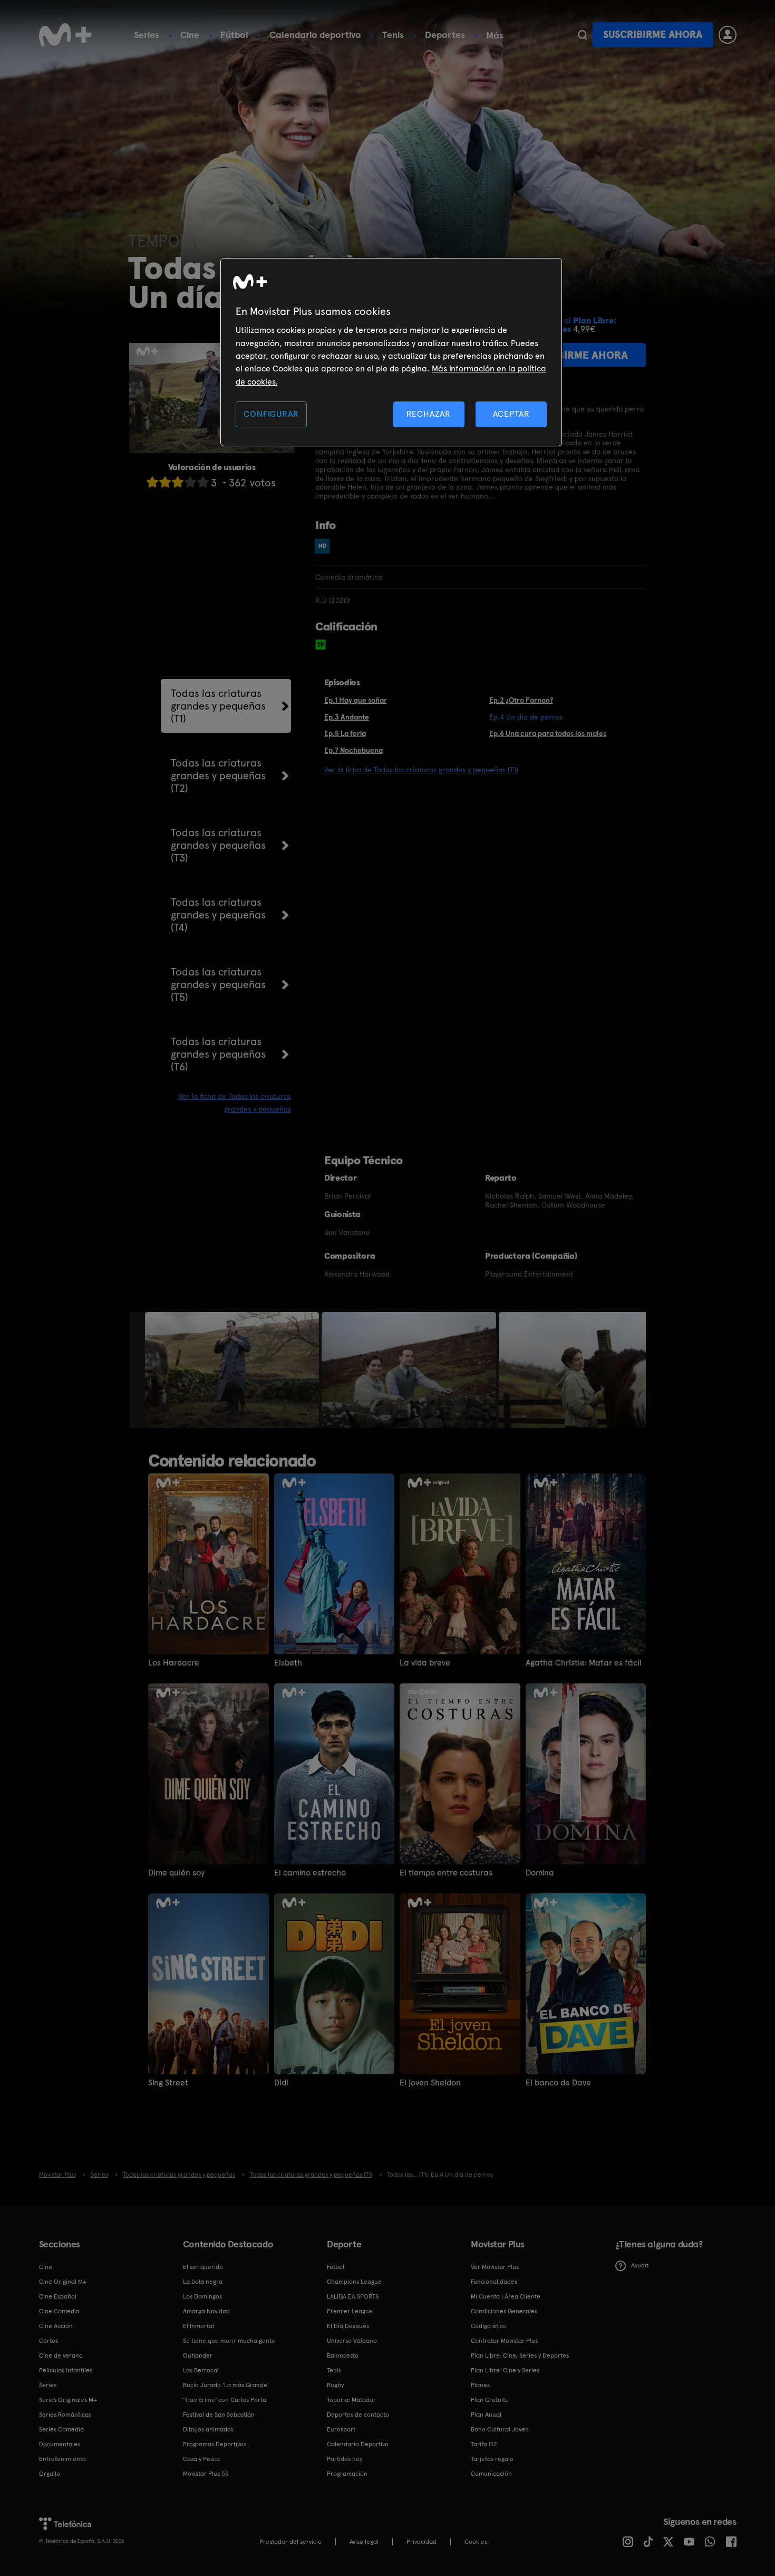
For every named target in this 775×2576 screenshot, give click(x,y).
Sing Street (168, 2083)
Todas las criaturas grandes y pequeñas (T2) (218, 775)
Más (495, 35)
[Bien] (190, 482)
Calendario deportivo (315, 35)
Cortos (49, 2341)
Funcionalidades (494, 2282)
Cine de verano (61, 2355)
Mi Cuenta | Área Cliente (506, 2296)
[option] (233, 1370)
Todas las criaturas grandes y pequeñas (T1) (218, 706)
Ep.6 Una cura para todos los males (548, 733)
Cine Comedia (59, 2311)
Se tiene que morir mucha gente (229, 2341)
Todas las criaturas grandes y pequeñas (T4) (218, 915)
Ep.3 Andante (347, 717)
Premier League (350, 2311)
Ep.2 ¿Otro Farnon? (521, 700)
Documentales (60, 2444)
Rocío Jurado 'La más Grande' (226, 2385)
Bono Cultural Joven (500, 2429)
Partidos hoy (345, 2459)
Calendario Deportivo (358, 2444)
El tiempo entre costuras (446, 1873)
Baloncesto (343, 2355)
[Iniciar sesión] (728, 35)
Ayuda (640, 2265)
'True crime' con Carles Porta (225, 2400)
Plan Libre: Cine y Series (505, 2370)
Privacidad (422, 2542)
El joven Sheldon (430, 2083)
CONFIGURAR (271, 414)
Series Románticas (65, 2415)
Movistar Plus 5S (206, 2474)
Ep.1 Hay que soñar (356, 700)
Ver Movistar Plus (495, 2267)
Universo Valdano (352, 2341)
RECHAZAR (429, 414)
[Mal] (165, 482)
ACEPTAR (511, 414)
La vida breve (425, 1663)
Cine (190, 35)
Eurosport (341, 2429)
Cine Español (58, 2296)
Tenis (393, 35)
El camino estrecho (310, 1873)
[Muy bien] (203, 482)
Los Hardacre (174, 1663)
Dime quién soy (176, 1873)
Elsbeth (288, 1663)
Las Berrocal (201, 2370)
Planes (480, 2385)
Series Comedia (61, 2429)
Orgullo (50, 2474)
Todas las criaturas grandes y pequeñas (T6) (218, 1054)
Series (147, 35)
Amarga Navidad (206, 2311)
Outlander (198, 2355)
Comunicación (491, 2474)
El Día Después (348, 2326)
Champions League (354, 2282)
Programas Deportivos (215, 2444)
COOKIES (476, 2542)
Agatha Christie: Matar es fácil (584, 1663)
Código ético (489, 2326)
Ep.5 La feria (345, 733)
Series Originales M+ (68, 2400)
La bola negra (203, 2282)
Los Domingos (202, 2296)
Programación (347, 2474)
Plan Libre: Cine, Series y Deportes (520, 2355)
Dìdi (281, 2083)
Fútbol (234, 35)
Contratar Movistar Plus (504, 2341)
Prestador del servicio (290, 2542)
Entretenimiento (62, 2459)
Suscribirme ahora (653, 35)
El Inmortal (198, 2326)
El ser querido (203, 2267)
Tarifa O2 (484, 2444)
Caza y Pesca (201, 2459)
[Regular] (178, 482)
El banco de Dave (558, 2083)
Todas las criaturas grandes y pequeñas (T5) (218, 984)
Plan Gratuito (490, 2400)
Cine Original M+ (63, 2282)
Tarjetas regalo (492, 2459)
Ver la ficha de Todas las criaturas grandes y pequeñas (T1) (421, 770)
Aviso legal (364, 2542)
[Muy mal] (152, 482)
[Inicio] (65, 35)
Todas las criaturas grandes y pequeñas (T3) (218, 845)
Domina (540, 1873)
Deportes (445, 35)
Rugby (335, 2385)
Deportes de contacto (358, 2415)
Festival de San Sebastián (219, 2415)
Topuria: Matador (351, 2400)
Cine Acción (56, 2326)
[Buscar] (582, 35)
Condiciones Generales (504, 2311)
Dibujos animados (208, 2429)
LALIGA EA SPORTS (353, 2296)
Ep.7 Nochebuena (353, 750)
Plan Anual (486, 2415)
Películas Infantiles (66, 2370)
